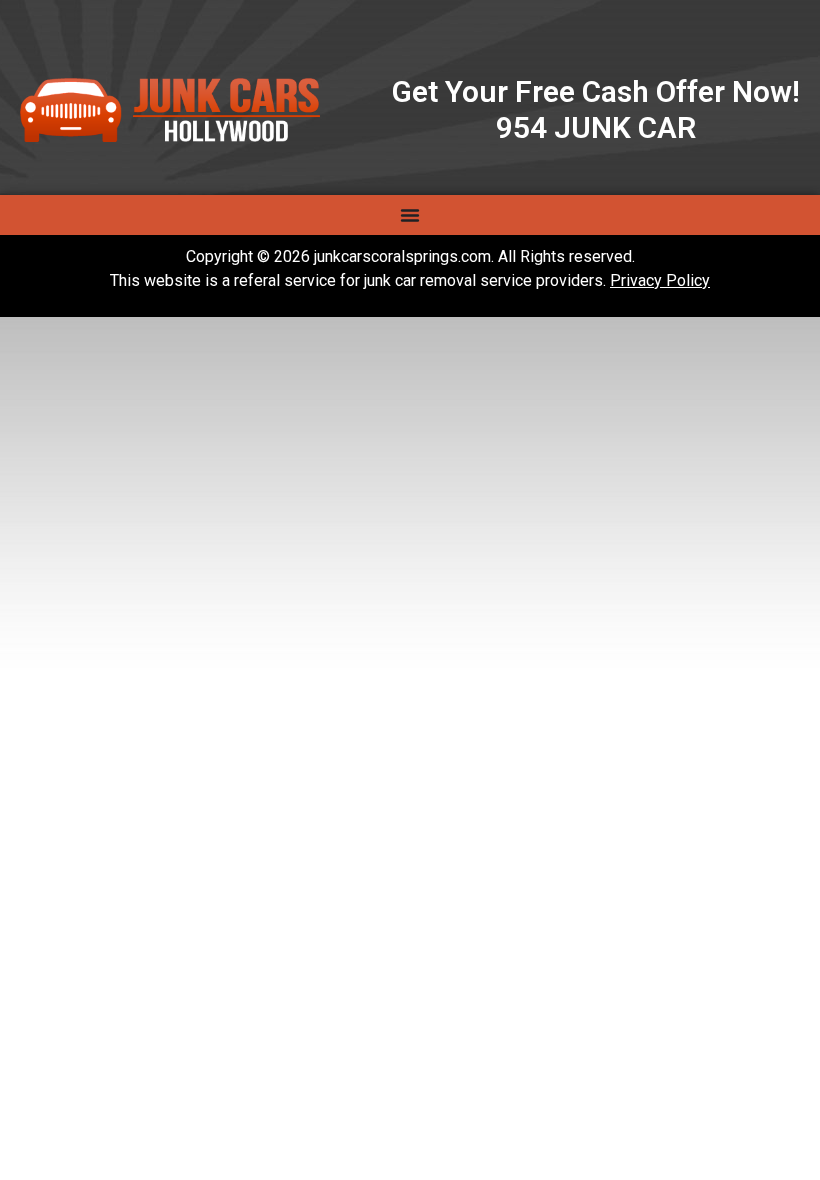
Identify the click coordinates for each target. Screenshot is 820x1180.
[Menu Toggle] (410, 215)
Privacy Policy (660, 280)
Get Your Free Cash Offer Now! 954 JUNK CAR (596, 109)
